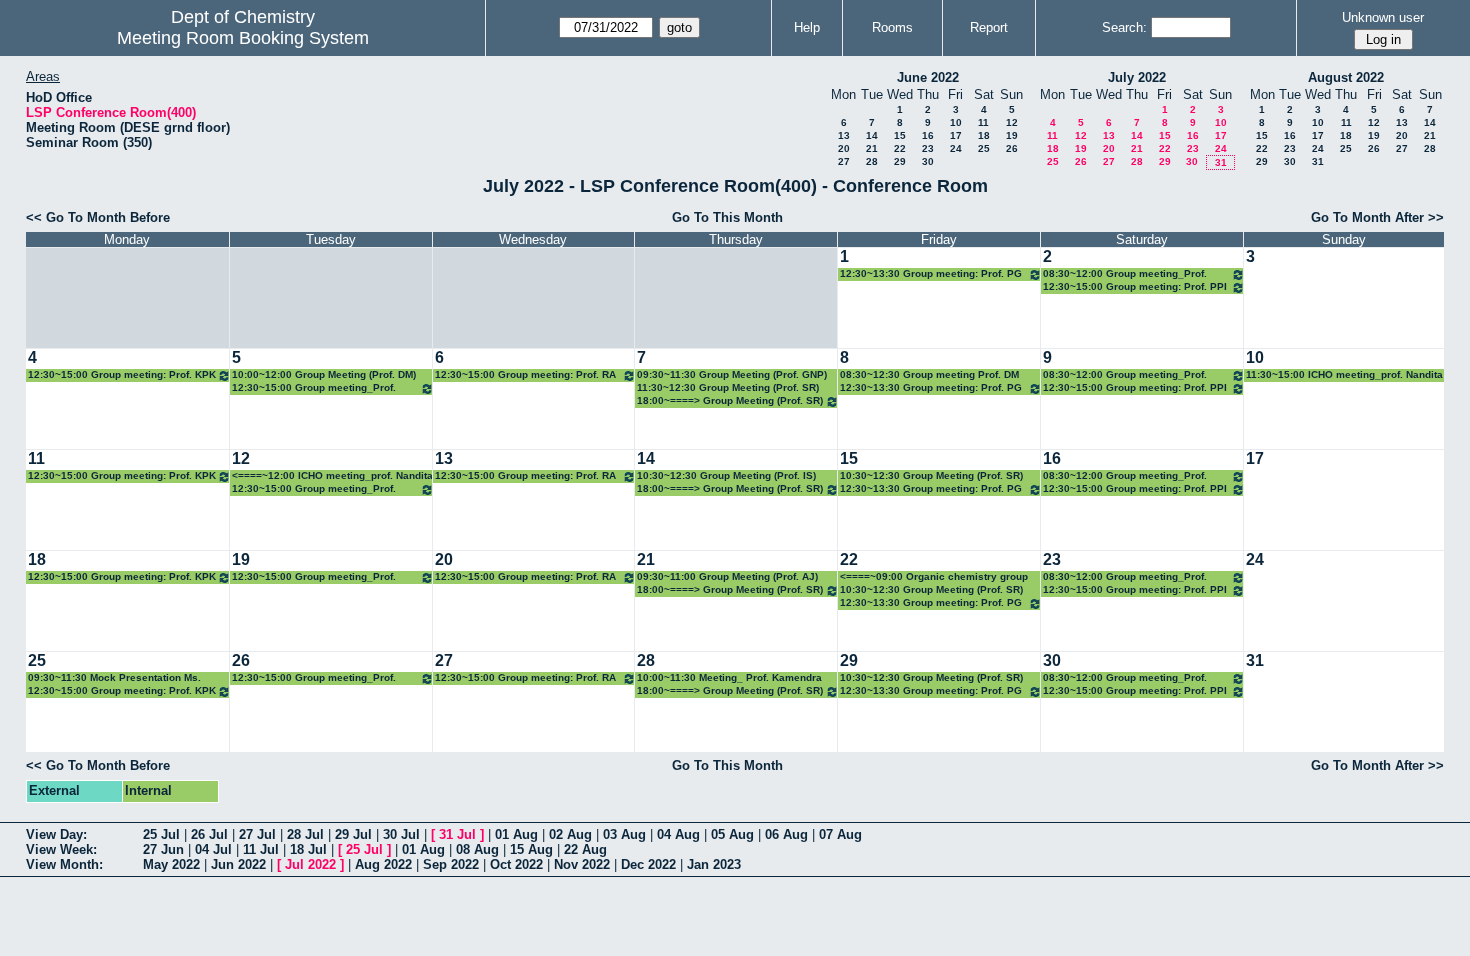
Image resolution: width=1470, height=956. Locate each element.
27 (844, 161)
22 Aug (585, 849)
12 (1012, 122)
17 (956, 135)
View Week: (61, 849)
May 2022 (171, 864)
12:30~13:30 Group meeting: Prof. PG (931, 273)
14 (872, 135)
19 (1012, 135)
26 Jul (209, 834)
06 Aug (786, 834)
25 (984, 148)
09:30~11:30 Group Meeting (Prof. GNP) (732, 374)
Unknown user (1383, 17)
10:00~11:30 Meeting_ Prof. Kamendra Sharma (729, 678)
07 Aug (840, 834)
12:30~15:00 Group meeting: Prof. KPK (122, 374)
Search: (1124, 27)
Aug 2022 (383, 864)
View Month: (64, 864)
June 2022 (928, 77)
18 (984, 135)
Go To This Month (727, 217)
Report (989, 27)
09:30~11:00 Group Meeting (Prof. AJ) (727, 576)
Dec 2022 (648, 864)
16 (928, 135)
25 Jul (161, 834)
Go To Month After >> (1377, 217)
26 (1012, 148)
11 (983, 122)
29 (900, 161)
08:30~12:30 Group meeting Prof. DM (929, 374)
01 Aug (516, 834)
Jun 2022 (238, 864)
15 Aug (531, 849)
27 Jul (257, 834)
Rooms (892, 27)
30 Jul (401, 834)
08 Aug (477, 849)
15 (900, 135)
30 (928, 161)
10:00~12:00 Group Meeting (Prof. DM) (324, 374)
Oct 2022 (516, 864)
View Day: (56, 834)
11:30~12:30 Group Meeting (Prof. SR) (728, 387)
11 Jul (261, 849)
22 (900, 148)
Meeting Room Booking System (243, 38)
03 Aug (624, 834)
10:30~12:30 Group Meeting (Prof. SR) (931, 475)
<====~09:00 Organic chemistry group (934, 576)
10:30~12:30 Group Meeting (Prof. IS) (726, 475)
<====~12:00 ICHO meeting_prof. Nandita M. (332, 476)
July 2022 (1137, 77)
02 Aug (570, 834)
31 (1221, 162)
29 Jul (353, 834)
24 (956, 148)
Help (807, 27)
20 (844, 148)
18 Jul (308, 849)
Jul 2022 (310, 864)
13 (844, 135)
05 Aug (732, 834)
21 (872, 148)
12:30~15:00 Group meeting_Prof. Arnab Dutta (314, 388)
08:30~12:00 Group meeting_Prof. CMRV (1125, 274)
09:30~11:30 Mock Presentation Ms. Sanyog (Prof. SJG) (114, 678)
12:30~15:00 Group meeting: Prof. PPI (1135, 286)
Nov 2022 (582, 864)
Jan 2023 (714, 864)
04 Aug (678, 834)
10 (956, 122)
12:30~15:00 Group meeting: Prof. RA (525, 374)
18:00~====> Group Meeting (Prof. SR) (730, 400)
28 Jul (305, 834)
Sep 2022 (451, 864)
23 (928, 148)
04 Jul (213, 849)
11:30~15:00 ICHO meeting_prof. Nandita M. (1344, 375)
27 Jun (163, 849)
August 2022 (1346, 77)
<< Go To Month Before (98, 217)
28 (872, 161)
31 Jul (457, 834)
